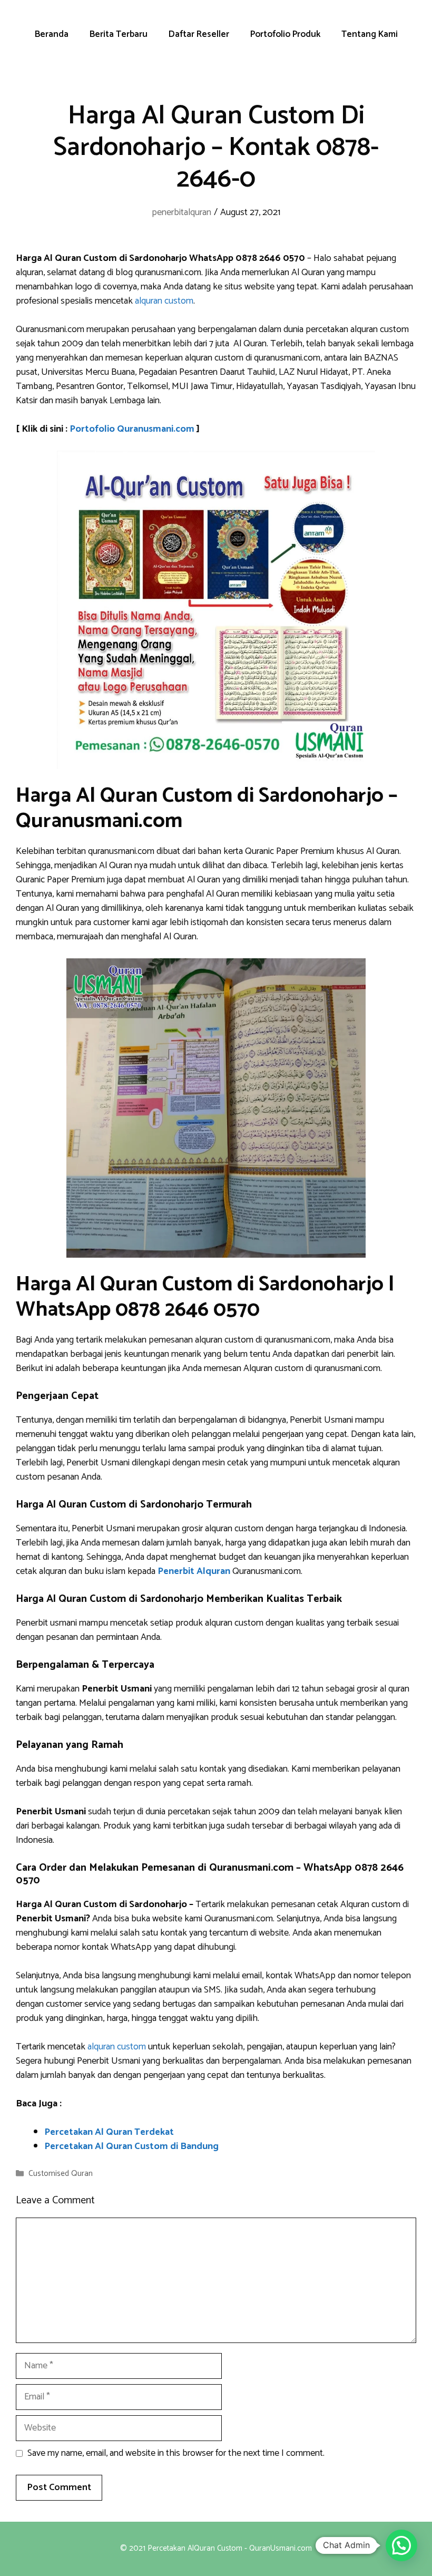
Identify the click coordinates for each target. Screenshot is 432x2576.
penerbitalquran (181, 212)
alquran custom (164, 301)
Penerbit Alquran (194, 1571)
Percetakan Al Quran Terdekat (109, 2132)
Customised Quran (61, 2174)
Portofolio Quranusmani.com (132, 429)
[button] (401, 2545)
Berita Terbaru (119, 34)
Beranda (52, 34)
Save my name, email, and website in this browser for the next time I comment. (176, 2453)
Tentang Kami (370, 34)
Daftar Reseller (199, 34)
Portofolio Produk (285, 34)
